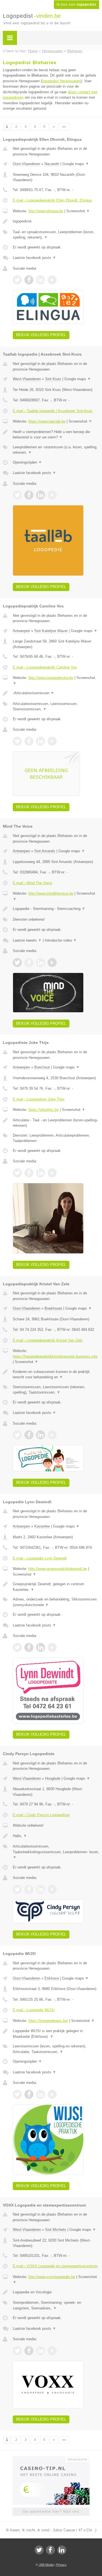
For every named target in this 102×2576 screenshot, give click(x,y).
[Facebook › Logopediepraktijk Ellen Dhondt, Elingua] (29, 280)
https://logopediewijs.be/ (48, 2021)
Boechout (42, 1067)
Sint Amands (45, 851)
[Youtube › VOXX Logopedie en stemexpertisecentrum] (52, 2351)
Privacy (61, 2565)
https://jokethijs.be (43, 1110)
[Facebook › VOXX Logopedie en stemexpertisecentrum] (29, 2351)
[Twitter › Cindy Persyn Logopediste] (17, 1889)
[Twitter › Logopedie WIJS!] (17, 2094)
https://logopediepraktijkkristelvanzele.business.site (55, 1356)
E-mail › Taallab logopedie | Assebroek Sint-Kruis (53, 411)
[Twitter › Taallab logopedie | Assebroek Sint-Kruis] (17, 495)
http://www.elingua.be (46, 211)
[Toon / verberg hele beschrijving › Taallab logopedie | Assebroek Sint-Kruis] (56, 435)
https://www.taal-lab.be (47, 421)
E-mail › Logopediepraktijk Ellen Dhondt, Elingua (52, 200)
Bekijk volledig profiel (41, 335)
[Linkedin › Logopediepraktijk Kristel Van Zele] (41, 1435)
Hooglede (53, 1778)
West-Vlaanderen (27, 379)
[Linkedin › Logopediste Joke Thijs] (41, 1173)
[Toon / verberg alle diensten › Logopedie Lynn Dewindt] (56, 1602)
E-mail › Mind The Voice (32, 883)
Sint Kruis (53, 379)
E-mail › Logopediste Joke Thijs (39, 1099)
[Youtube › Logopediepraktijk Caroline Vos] (52, 741)
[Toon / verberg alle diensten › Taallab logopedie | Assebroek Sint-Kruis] (56, 450)
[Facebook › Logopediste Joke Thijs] (29, 1173)
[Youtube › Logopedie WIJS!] (52, 2094)
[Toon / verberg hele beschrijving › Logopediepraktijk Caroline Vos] (56, 693)
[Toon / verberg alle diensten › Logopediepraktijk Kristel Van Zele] (56, 1390)
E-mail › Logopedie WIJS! (34, 2010)
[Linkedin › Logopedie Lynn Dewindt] (41, 1647)
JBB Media (46, 2565)
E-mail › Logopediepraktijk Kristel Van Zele (48, 1340)
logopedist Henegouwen (61, 81)
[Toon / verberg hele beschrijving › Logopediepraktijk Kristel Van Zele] (56, 1374)
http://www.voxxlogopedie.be (52, 2277)
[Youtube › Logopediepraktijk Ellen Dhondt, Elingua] (52, 280)
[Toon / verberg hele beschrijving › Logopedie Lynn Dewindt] (56, 1587)
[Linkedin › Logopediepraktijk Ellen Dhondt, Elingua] (41, 280)
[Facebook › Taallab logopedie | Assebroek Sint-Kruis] (29, 495)
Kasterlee (42, 1526)
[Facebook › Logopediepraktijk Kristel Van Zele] (29, 1435)
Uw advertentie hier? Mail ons (51, 2511)
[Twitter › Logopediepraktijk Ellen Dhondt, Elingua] (17, 280)
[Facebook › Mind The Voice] (29, 963)
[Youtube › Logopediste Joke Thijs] (52, 1173)
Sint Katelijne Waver (51, 631)
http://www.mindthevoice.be (51, 893)
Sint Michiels (56, 2230)
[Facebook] (50, 2550)
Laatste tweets (27, 940)
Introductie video (61, 940)
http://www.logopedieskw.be (51, 678)
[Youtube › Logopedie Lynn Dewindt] (52, 1647)
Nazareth (52, 164)
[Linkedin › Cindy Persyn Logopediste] (41, 1889)
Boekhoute (53, 1308)
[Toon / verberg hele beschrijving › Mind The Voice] (56, 909)
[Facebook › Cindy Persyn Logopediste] (29, 1889)
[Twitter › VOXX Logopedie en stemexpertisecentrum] (17, 2351)
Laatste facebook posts (34, 258)
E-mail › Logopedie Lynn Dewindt (40, 1558)
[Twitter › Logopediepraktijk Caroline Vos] (17, 741)
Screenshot (78, 211)
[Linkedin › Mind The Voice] (41, 963)
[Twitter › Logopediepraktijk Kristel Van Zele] (17, 1435)
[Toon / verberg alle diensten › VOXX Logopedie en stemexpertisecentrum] (56, 2305)
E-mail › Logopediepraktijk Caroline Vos (45, 667)
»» (64, 127)
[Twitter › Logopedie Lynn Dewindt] (17, 1647)
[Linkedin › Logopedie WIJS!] (41, 2094)
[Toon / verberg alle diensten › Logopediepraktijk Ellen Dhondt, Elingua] (56, 235)
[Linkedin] (62, 2550)
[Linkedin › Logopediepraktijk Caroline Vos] (41, 741)
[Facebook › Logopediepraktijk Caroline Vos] (29, 741)
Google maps (76, 164)
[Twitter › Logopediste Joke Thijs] (17, 1173)
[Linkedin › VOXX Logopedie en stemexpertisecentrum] (41, 2351)
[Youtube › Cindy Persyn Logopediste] (52, 1889)
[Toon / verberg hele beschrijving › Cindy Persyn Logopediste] (56, 1836)
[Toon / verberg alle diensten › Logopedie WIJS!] (56, 2049)
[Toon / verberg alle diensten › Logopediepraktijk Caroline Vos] (56, 707)
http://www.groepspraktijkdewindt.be (58, 1569)
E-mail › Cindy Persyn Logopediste (41, 1815)
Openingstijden (27, 462)
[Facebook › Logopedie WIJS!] (29, 2094)
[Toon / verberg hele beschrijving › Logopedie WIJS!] (56, 2034)
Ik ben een (76, 5)
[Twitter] (39, 2550)
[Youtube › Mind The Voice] (52, 963)
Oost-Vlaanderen (26, 164)
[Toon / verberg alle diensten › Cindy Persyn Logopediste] (56, 1852)
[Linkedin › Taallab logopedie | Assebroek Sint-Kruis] (41, 495)
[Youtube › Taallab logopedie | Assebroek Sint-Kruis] (52, 495)
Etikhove (52, 1978)
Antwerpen (21, 631)
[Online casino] (51, 2459)
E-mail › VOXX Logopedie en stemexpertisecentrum (55, 2266)
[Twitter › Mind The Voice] (17, 963)
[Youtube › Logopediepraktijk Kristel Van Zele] (52, 1435)
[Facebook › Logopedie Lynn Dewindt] (29, 1647)
